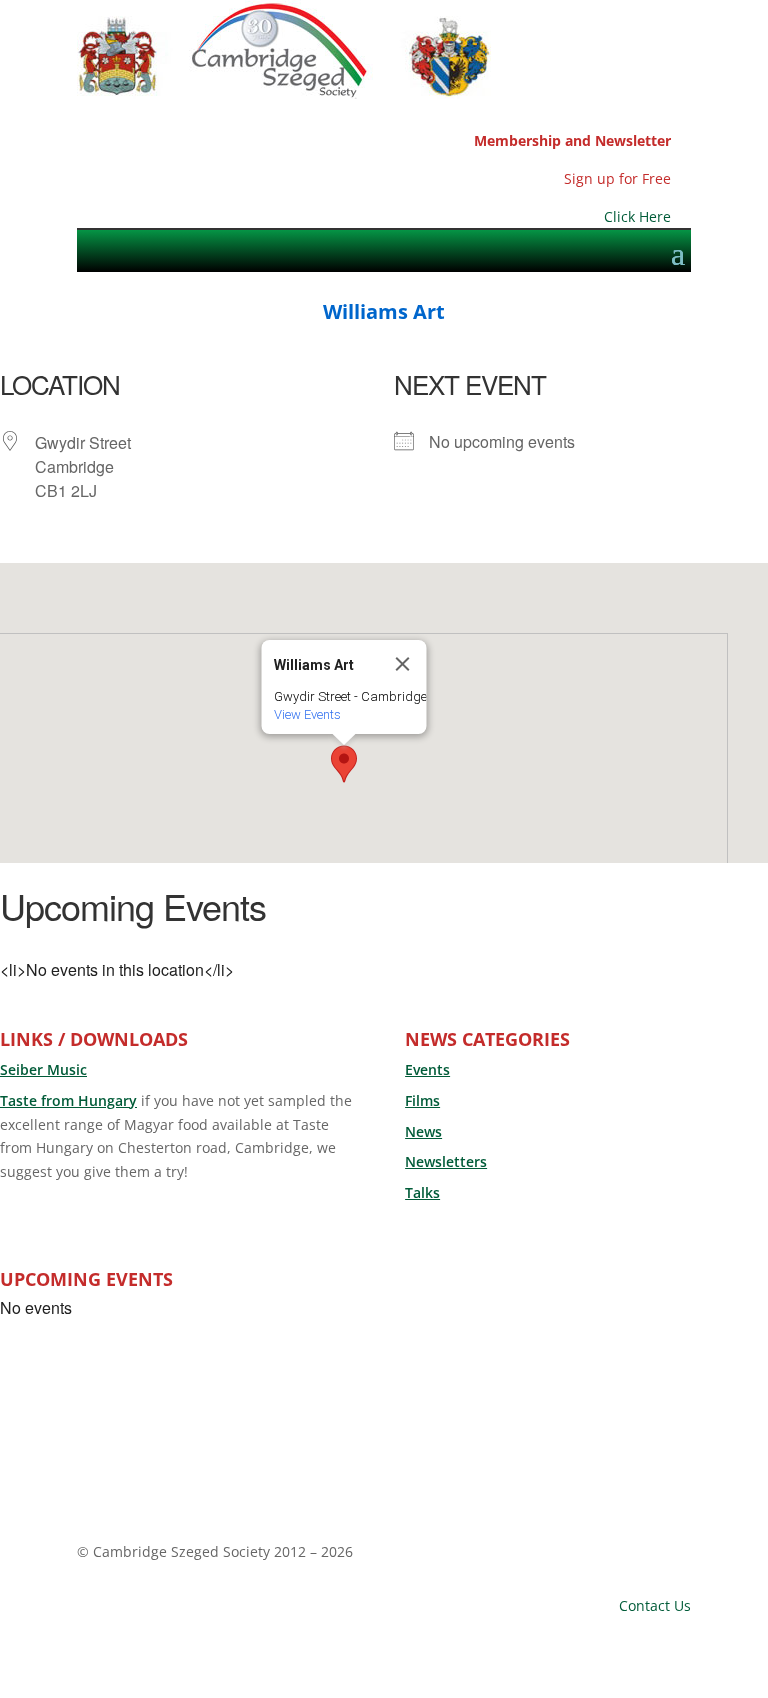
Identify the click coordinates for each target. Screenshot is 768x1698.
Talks (422, 1192)
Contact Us (655, 1605)
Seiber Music (43, 1069)
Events (427, 1069)
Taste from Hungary (68, 1100)
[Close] (403, 664)
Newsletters (446, 1161)
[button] (344, 764)
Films (422, 1100)
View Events (307, 714)
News (423, 1131)
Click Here (637, 216)
